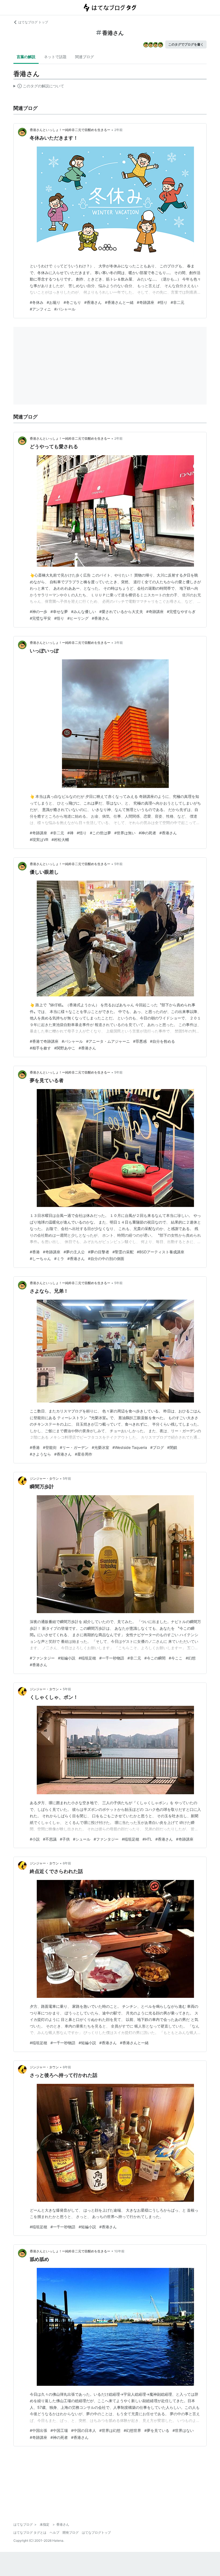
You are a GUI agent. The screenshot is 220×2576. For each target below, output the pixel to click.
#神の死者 (147, 833)
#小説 (35, 1839)
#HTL (147, 1839)
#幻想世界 (132, 2430)
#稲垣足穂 (87, 1658)
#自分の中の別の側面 (106, 1259)
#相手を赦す (40, 1048)
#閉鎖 (172, 1447)
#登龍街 (50, 1447)
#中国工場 (59, 2430)
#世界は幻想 (110, 2430)
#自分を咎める (162, 1041)
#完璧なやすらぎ (181, 612)
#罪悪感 (140, 1041)
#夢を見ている (157, 2430)
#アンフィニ (40, 309)
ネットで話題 (55, 57)
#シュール (82, 1839)
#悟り (162, 302)
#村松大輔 (60, 840)
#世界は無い (125, 833)
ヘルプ (54, 2532)
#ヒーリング (78, 618)
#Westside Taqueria (130, 1447)
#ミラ (59, 1259)
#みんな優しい (84, 612)
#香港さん (93, 302)
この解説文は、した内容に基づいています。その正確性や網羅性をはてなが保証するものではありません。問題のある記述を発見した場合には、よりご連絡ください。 (39, 87)
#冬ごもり (72, 302)
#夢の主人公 (74, 1252)
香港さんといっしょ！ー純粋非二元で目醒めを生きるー (70, 130)
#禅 (70, 833)
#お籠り (54, 302)
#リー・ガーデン (74, 1447)
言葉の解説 (26, 57)
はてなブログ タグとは (30, 2532)
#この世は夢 (100, 833)
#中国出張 (38, 2430)
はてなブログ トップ (33, 22)
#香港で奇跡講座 (44, 1041)
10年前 (119, 2251)
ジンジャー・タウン (44, 1478)
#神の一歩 (38, 612)
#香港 (35, 1252)
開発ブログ (71, 2532)
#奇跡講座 (146, 302)
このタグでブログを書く (186, 44)
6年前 (67, 1863)
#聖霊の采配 (123, 1252)
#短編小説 (67, 1658)
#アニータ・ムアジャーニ (108, 1041)
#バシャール (65, 309)
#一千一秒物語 (112, 1658)
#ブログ (157, 1447)
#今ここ (176, 1658)
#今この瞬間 (155, 1658)
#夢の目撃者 (99, 1252)
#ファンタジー (42, 1658)
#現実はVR (39, 840)
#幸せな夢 (59, 612)
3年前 (119, 643)
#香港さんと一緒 (119, 302)
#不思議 (50, 1839)
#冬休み (37, 302)
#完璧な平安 (40, 618)
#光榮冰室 (100, 1447)
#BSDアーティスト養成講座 (161, 1252)
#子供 (65, 1839)
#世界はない (183, 2430)
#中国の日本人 (84, 2430)
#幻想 (191, 1658)
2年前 (118, 130)
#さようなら (40, 1454)
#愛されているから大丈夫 (121, 612)
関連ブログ (85, 57)
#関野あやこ (65, 1048)
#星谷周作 (84, 1454)
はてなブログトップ (96, 2532)
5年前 (118, 864)
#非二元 (177, 302)
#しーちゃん (40, 1259)
